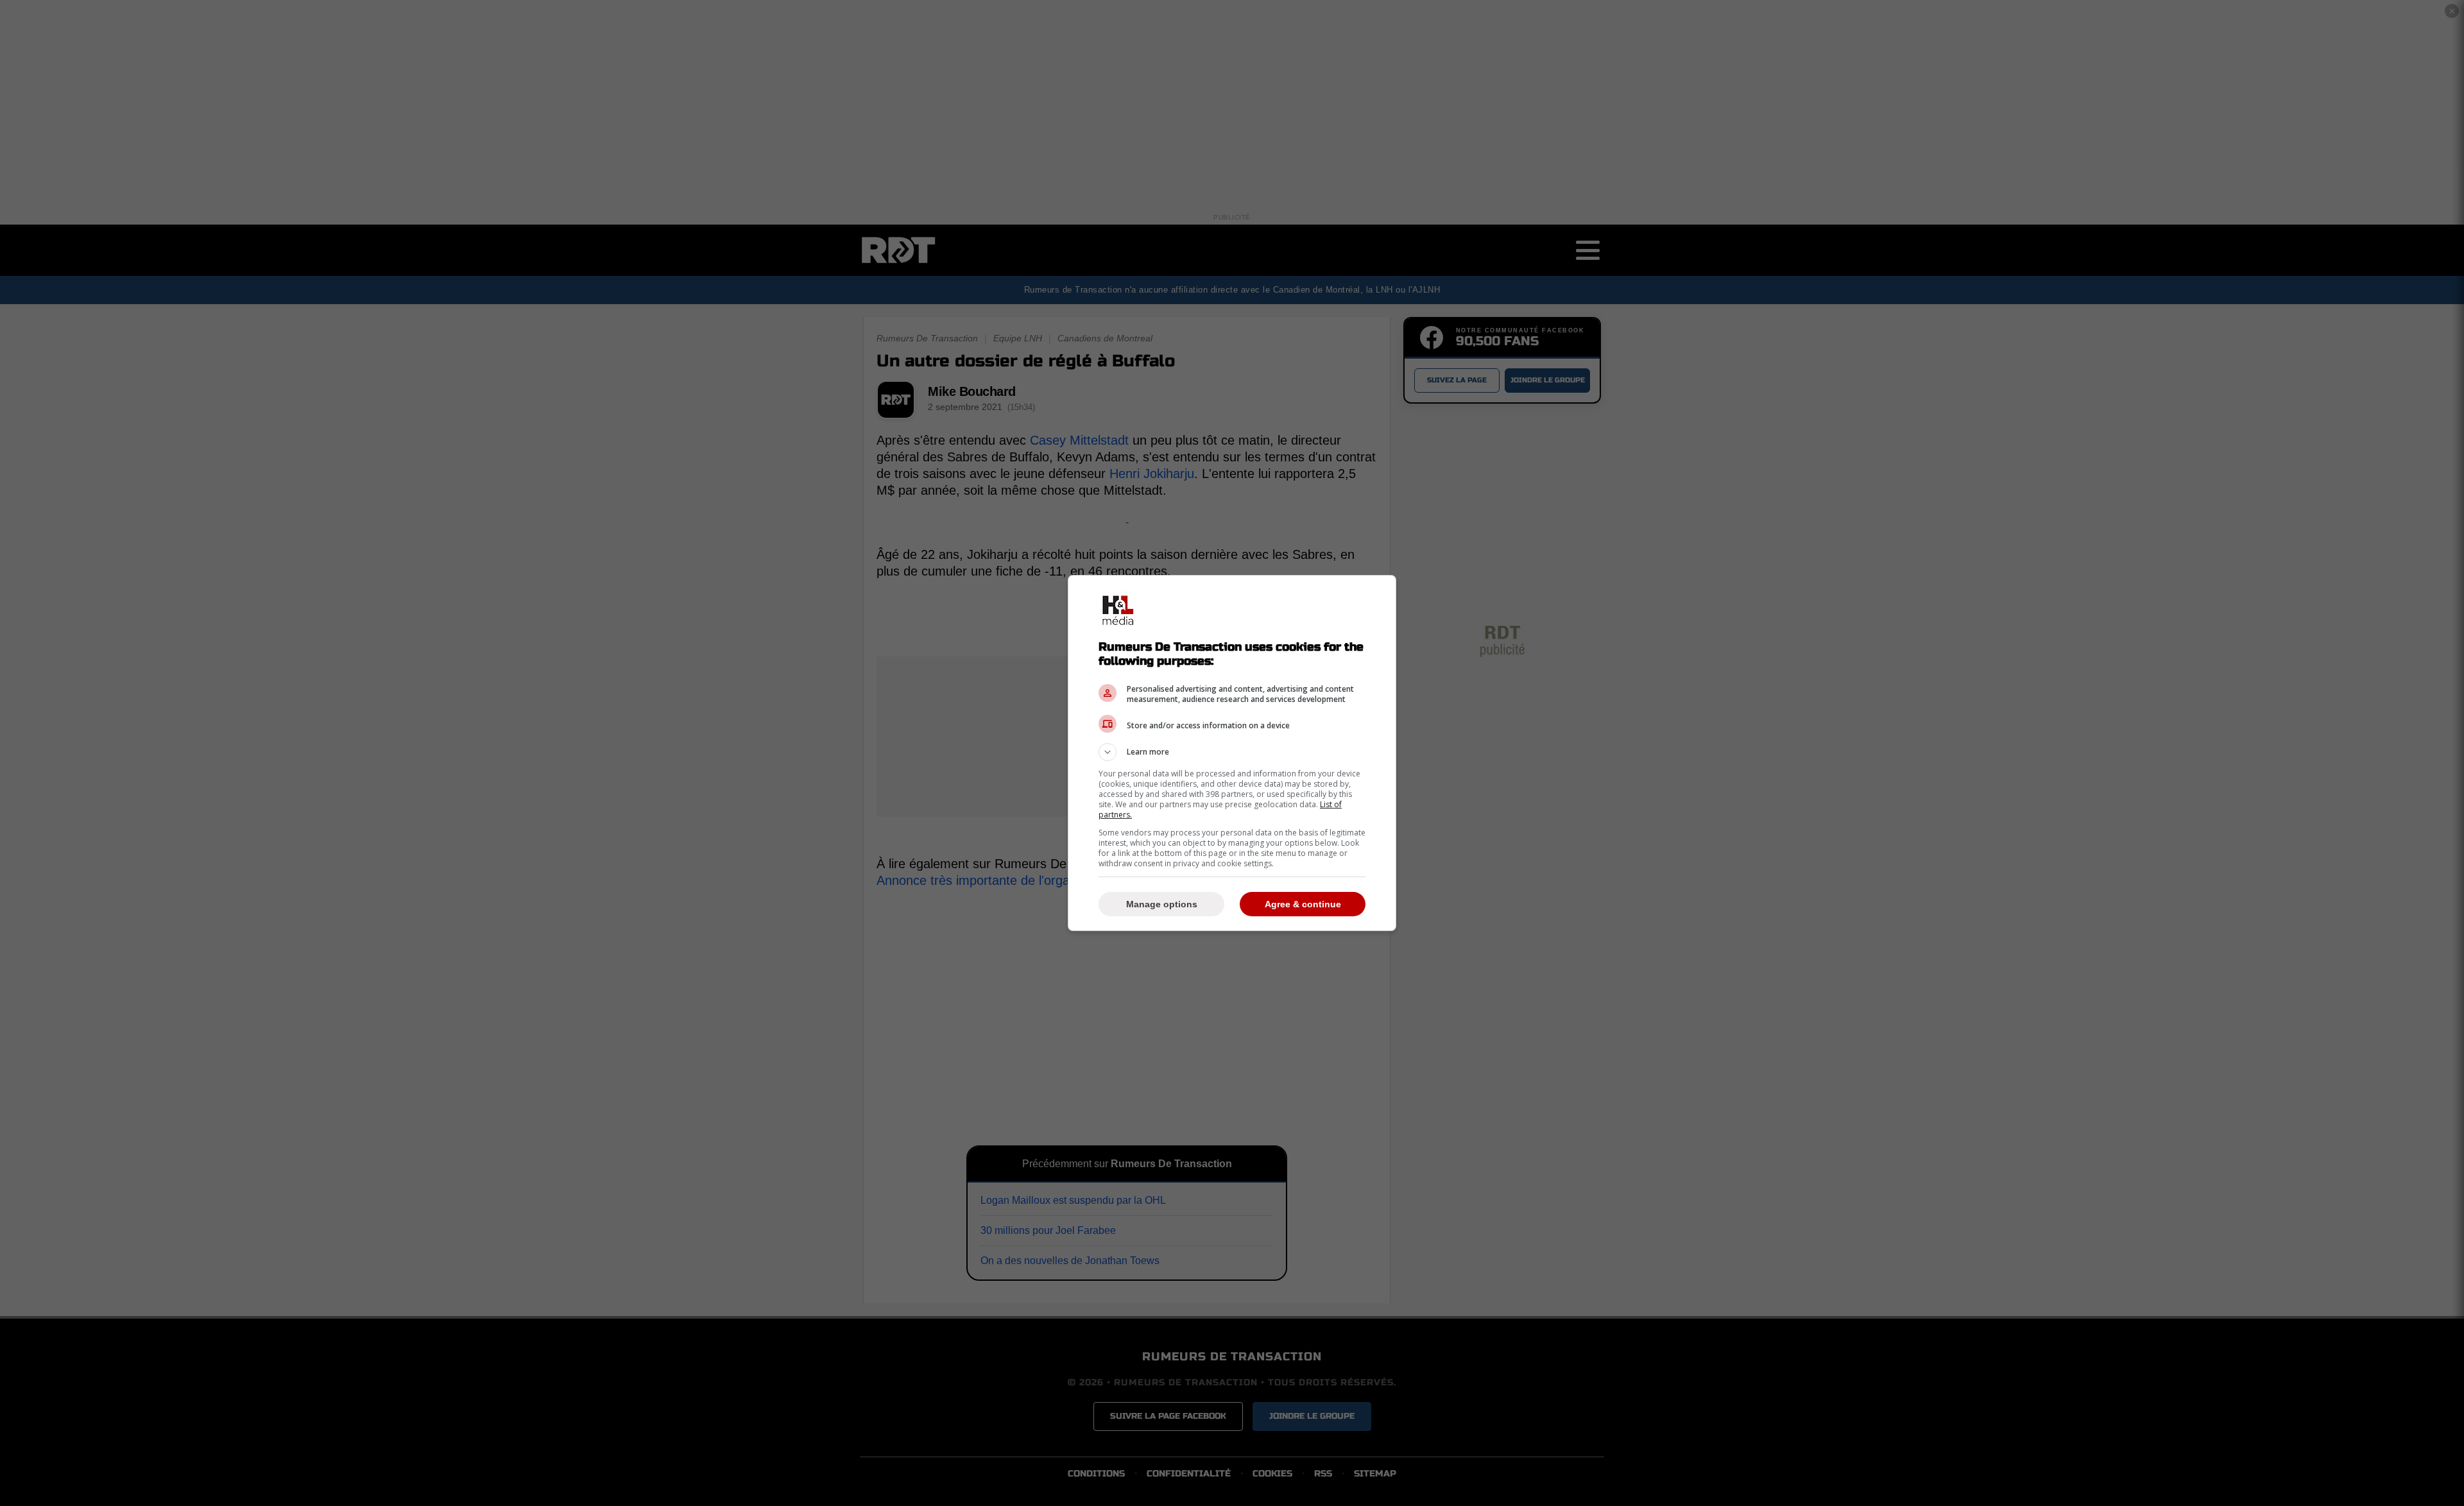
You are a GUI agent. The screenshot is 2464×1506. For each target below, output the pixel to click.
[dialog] (1232, 753)
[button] (1232, 752)
